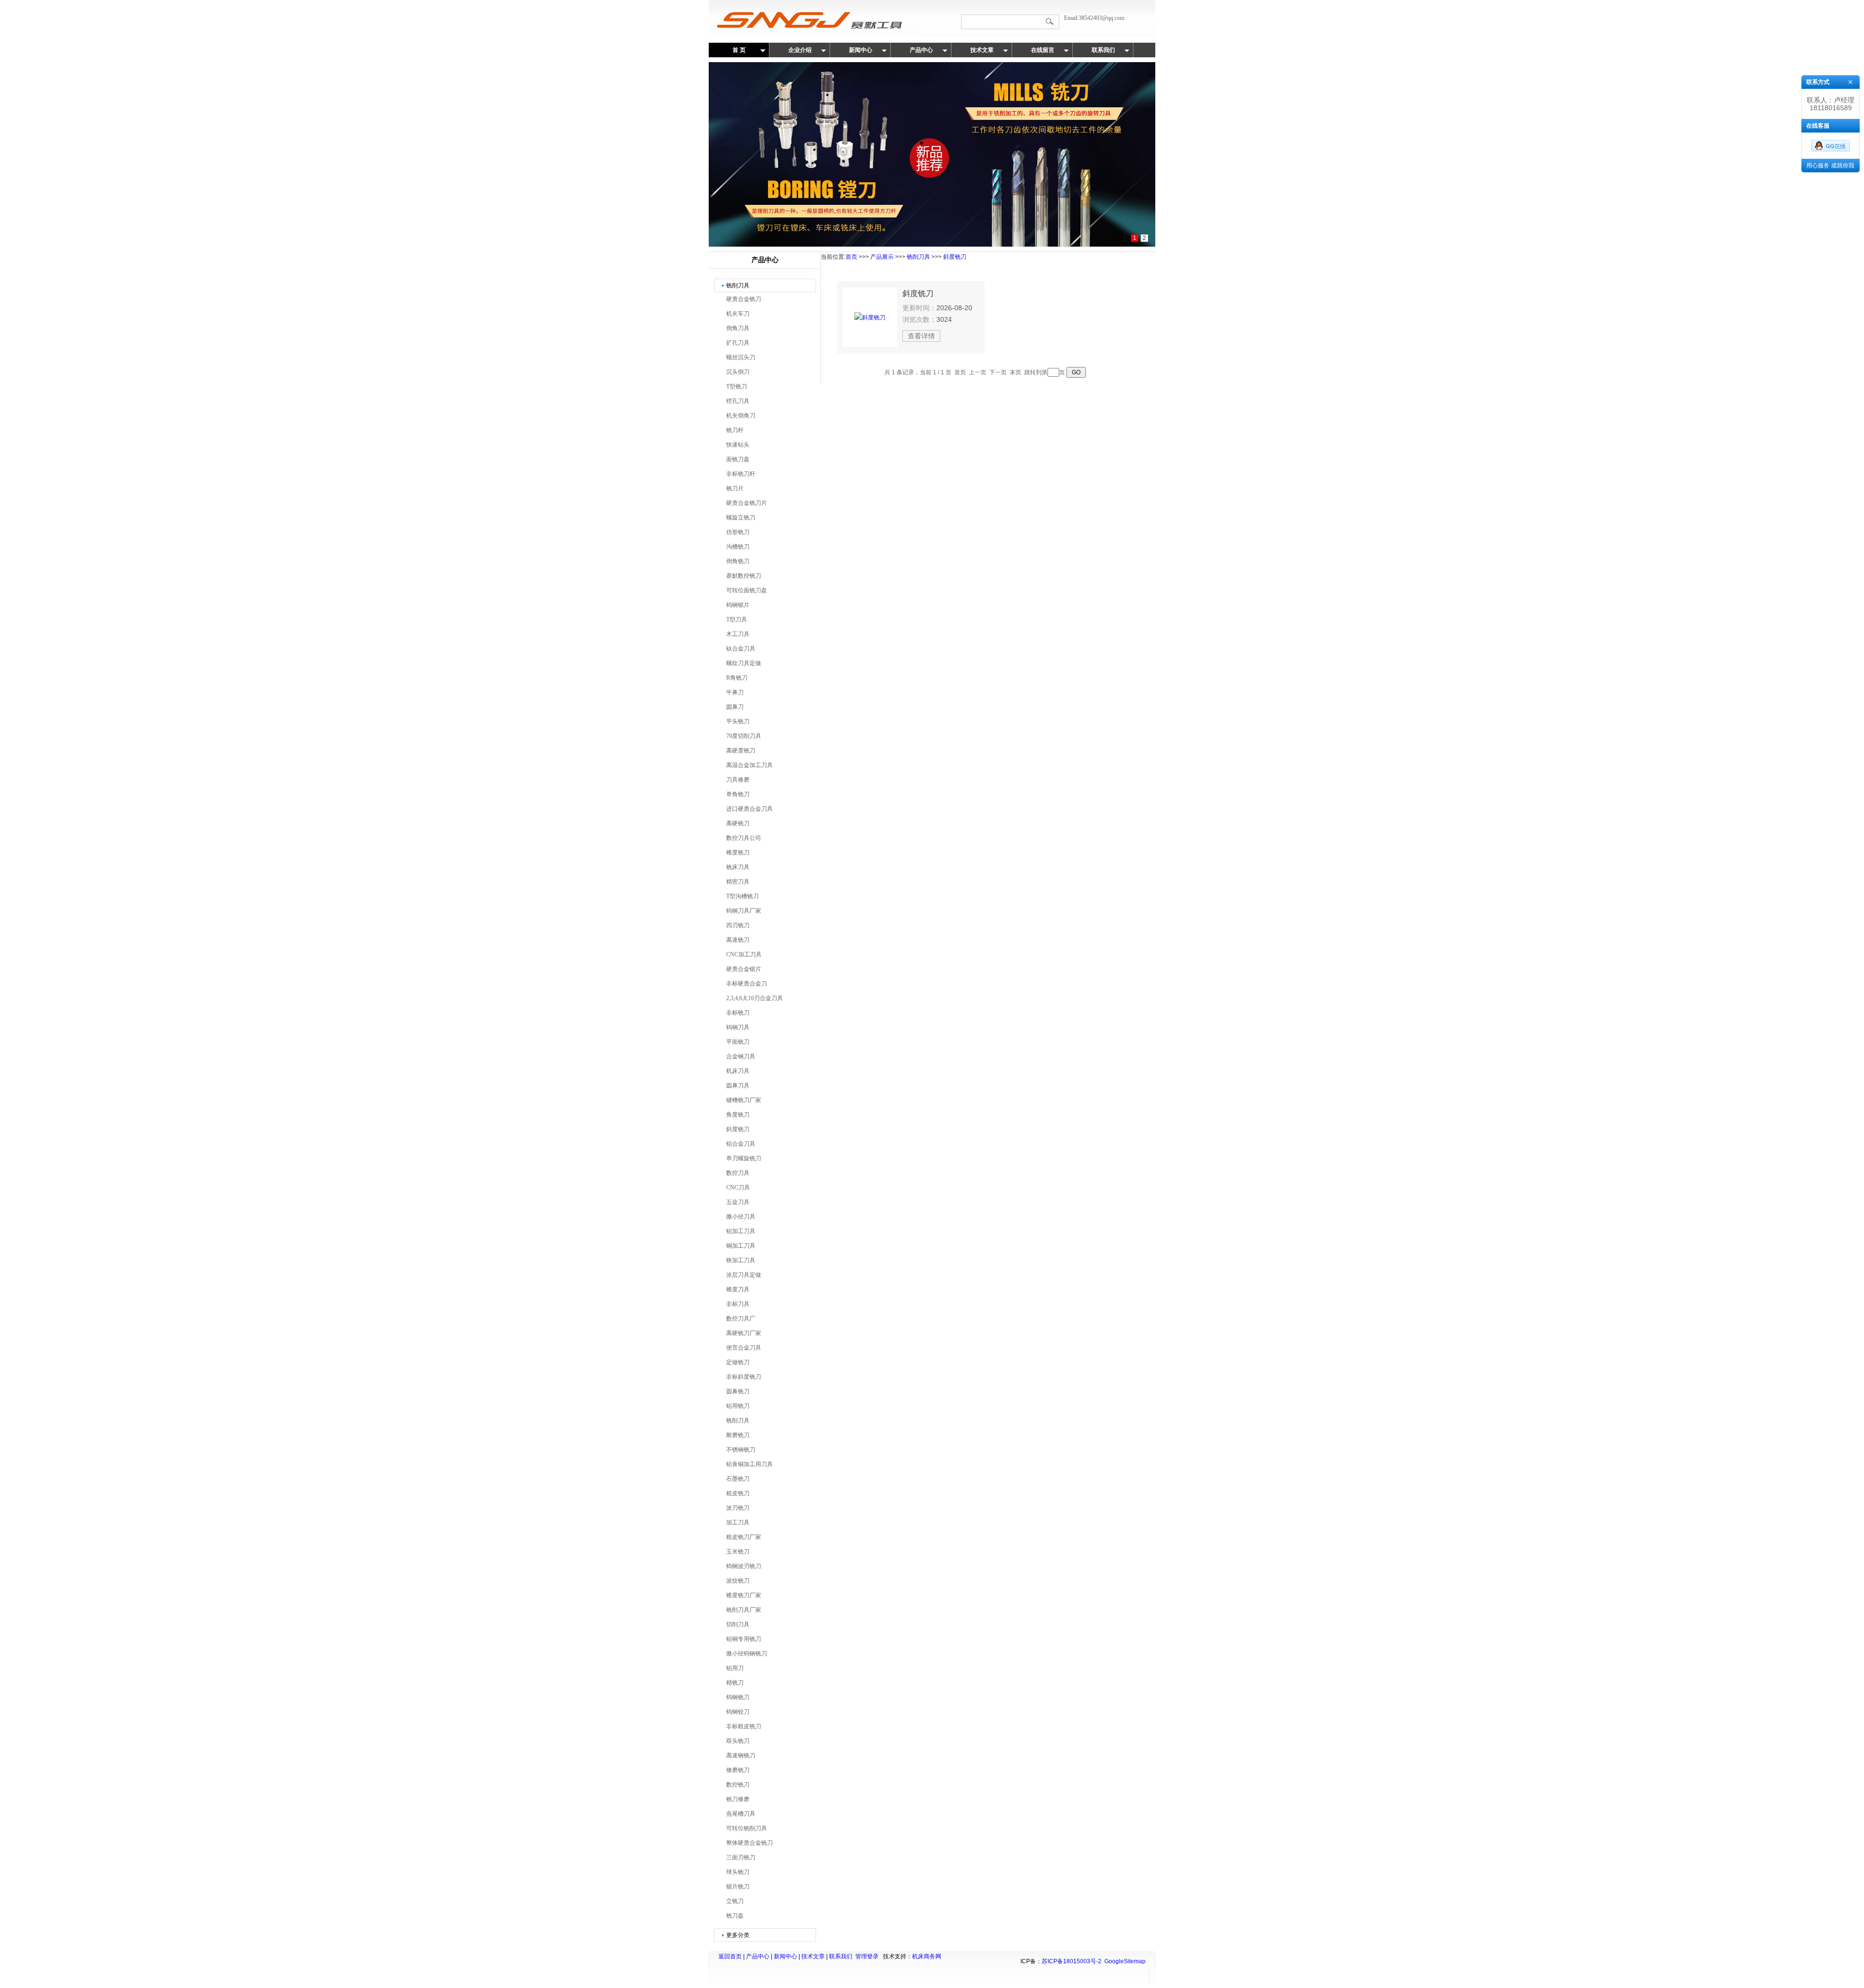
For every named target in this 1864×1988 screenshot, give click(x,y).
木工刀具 (738, 634)
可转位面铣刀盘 (747, 590)
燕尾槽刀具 (741, 1814)
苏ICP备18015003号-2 (1072, 1961)
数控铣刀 (738, 1785)
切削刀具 (738, 1624)
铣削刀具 (738, 285)
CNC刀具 (738, 1187)
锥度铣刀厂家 (744, 1595)
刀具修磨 (738, 780)
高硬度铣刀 (741, 751)
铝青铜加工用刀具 (749, 1464)
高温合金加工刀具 (749, 765)
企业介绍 (800, 50)
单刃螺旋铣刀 (744, 1158)
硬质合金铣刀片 (747, 503)
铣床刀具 (738, 867)
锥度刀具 (738, 1289)
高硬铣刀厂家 (744, 1333)
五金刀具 (738, 1202)
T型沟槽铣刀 (742, 896)
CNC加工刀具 (744, 954)
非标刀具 (738, 1304)
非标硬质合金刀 (747, 984)
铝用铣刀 (738, 1406)
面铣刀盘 (738, 459)
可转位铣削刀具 (747, 1828)
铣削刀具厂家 (744, 1610)
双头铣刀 (738, 1741)
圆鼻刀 (735, 707)
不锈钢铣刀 (741, 1450)
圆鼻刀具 (738, 1086)
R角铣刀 (737, 678)
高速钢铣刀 (741, 1755)
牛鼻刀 (735, 692)
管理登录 (867, 1956)
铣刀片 (735, 488)
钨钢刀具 (738, 1027)
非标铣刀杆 (741, 474)
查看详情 (921, 336)
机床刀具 (738, 1071)
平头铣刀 (738, 721)
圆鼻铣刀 (738, 1391)
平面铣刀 (738, 1042)
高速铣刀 (738, 940)
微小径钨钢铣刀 (747, 1654)
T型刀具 (737, 619)
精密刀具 (738, 882)
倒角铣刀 (738, 561)
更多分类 (738, 1935)
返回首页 (730, 1956)
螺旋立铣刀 (741, 518)
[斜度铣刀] (870, 317)
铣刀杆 (735, 430)
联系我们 (1103, 50)
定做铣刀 (738, 1362)
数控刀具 (738, 1173)
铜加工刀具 (741, 1246)
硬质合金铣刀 (744, 299)
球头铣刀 (738, 1872)
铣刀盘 (735, 1916)
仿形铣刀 (738, 532)
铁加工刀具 (741, 1260)
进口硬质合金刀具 (749, 809)
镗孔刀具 (738, 401)
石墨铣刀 (738, 1479)
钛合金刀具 (741, 649)
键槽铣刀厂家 (744, 1100)
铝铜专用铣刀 (744, 1639)
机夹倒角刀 (741, 416)
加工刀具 (738, 1522)
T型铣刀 (737, 386)
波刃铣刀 (738, 1508)
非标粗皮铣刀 (744, 1726)
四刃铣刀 (738, 925)
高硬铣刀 (738, 823)
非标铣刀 (738, 1013)
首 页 (739, 50)
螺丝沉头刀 (741, 357)
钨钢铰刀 (738, 1712)
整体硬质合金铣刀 (749, 1843)
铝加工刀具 (741, 1231)
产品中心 (921, 50)
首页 (851, 257)
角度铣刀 (738, 1115)
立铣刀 (735, 1901)
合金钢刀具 (741, 1056)
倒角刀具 (738, 328)
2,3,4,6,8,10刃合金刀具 (755, 998)
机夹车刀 (738, 314)
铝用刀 (735, 1668)
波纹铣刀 (738, 1581)
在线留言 (1043, 50)
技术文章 (982, 50)
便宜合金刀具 (744, 1348)
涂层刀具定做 (744, 1275)
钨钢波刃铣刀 (744, 1566)
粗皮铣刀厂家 (744, 1537)
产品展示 (882, 257)
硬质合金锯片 (744, 969)
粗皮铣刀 (738, 1493)
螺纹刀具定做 (744, 663)
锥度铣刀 (738, 852)
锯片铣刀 (738, 1887)
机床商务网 (927, 1956)
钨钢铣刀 (738, 1697)
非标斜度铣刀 (744, 1377)
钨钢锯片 (738, 605)
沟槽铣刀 (738, 547)
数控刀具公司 (744, 838)
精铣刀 (735, 1683)
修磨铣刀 (738, 1770)
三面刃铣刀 (741, 1857)
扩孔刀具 (738, 343)
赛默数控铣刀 (744, 576)
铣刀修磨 (738, 1799)
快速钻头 (738, 445)
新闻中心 (861, 50)
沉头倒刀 (738, 372)
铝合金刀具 (741, 1144)
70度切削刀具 (744, 736)
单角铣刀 (738, 794)
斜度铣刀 (738, 1129)
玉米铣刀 (738, 1552)
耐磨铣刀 (738, 1435)
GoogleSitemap (1125, 1961)
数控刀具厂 (741, 1319)
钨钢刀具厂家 (744, 911)
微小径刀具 (741, 1217)
